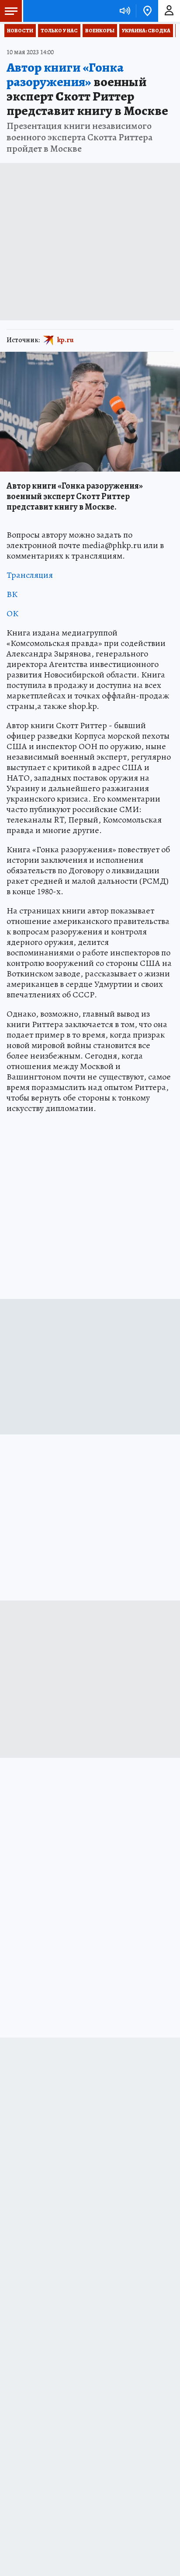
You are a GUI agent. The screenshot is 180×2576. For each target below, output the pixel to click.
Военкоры (100, 31)
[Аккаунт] (169, 11)
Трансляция (30, 575)
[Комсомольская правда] (52, 11)
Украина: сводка (146, 31)
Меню (11, 11)
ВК (12, 594)
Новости (20, 31)
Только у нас (59, 31)
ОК (12, 613)
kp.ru (66, 340)
